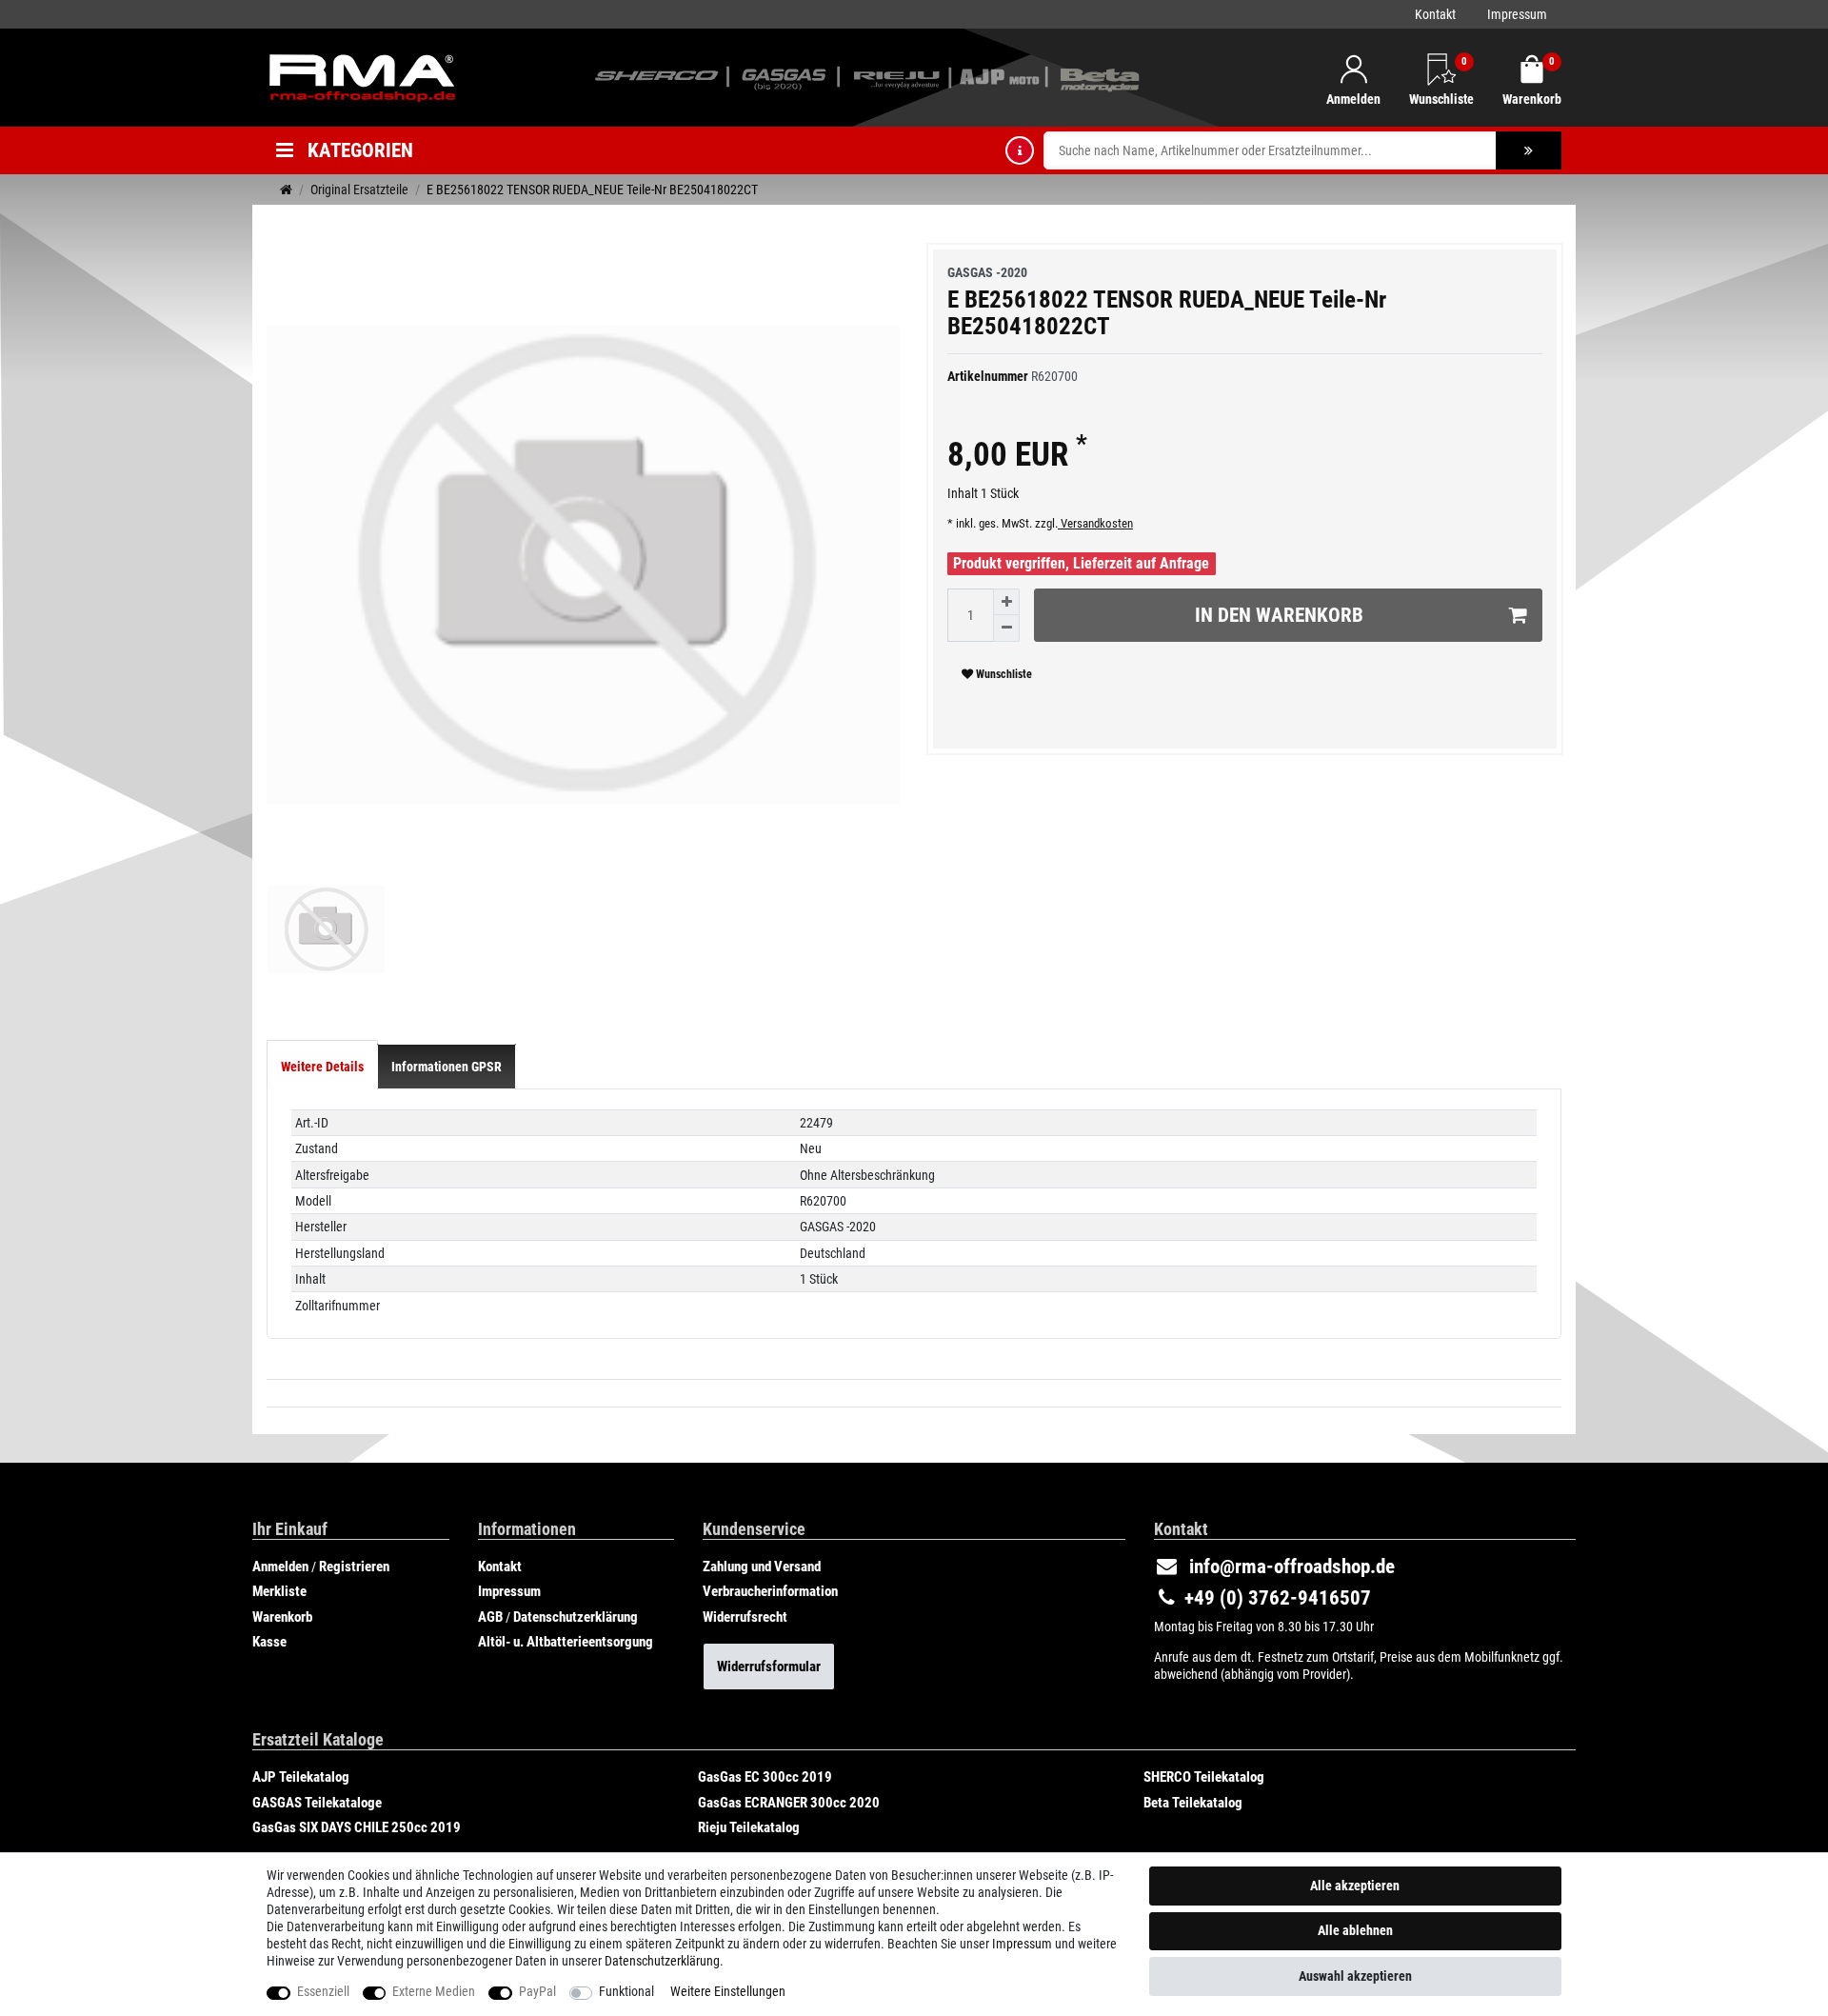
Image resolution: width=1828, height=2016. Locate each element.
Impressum (1517, 14)
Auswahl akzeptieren (1355, 1976)
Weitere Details (322, 1067)
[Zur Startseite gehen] (286, 190)
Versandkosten (1095, 523)
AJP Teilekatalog (301, 1777)
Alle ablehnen (1355, 1930)
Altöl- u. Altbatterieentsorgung (566, 1642)
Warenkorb (282, 1617)
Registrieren (354, 1567)
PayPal (537, 1991)
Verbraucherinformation (770, 1591)
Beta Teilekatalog (1193, 1803)
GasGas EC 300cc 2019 (765, 1777)
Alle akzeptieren (1355, 1886)
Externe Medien (434, 1991)
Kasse (269, 1642)
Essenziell (323, 1991)
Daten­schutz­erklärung (662, 1961)
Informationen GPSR (447, 1067)
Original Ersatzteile (359, 190)
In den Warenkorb (1279, 615)
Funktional (626, 1991)
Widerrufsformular (769, 1667)
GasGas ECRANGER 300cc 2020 (789, 1803)
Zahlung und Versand (762, 1567)
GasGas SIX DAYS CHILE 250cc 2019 (357, 1827)
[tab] (322, 1067)
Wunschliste (1003, 674)
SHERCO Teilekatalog (1204, 1777)
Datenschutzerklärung (576, 1617)
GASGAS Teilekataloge (317, 1803)
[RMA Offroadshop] (362, 76)
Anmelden (280, 1567)
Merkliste (279, 1591)
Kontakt (1435, 14)
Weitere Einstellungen (728, 1991)
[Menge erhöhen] (1006, 602)
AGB (490, 1617)
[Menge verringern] (1006, 629)
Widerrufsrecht (745, 1617)
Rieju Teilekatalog (749, 1827)
